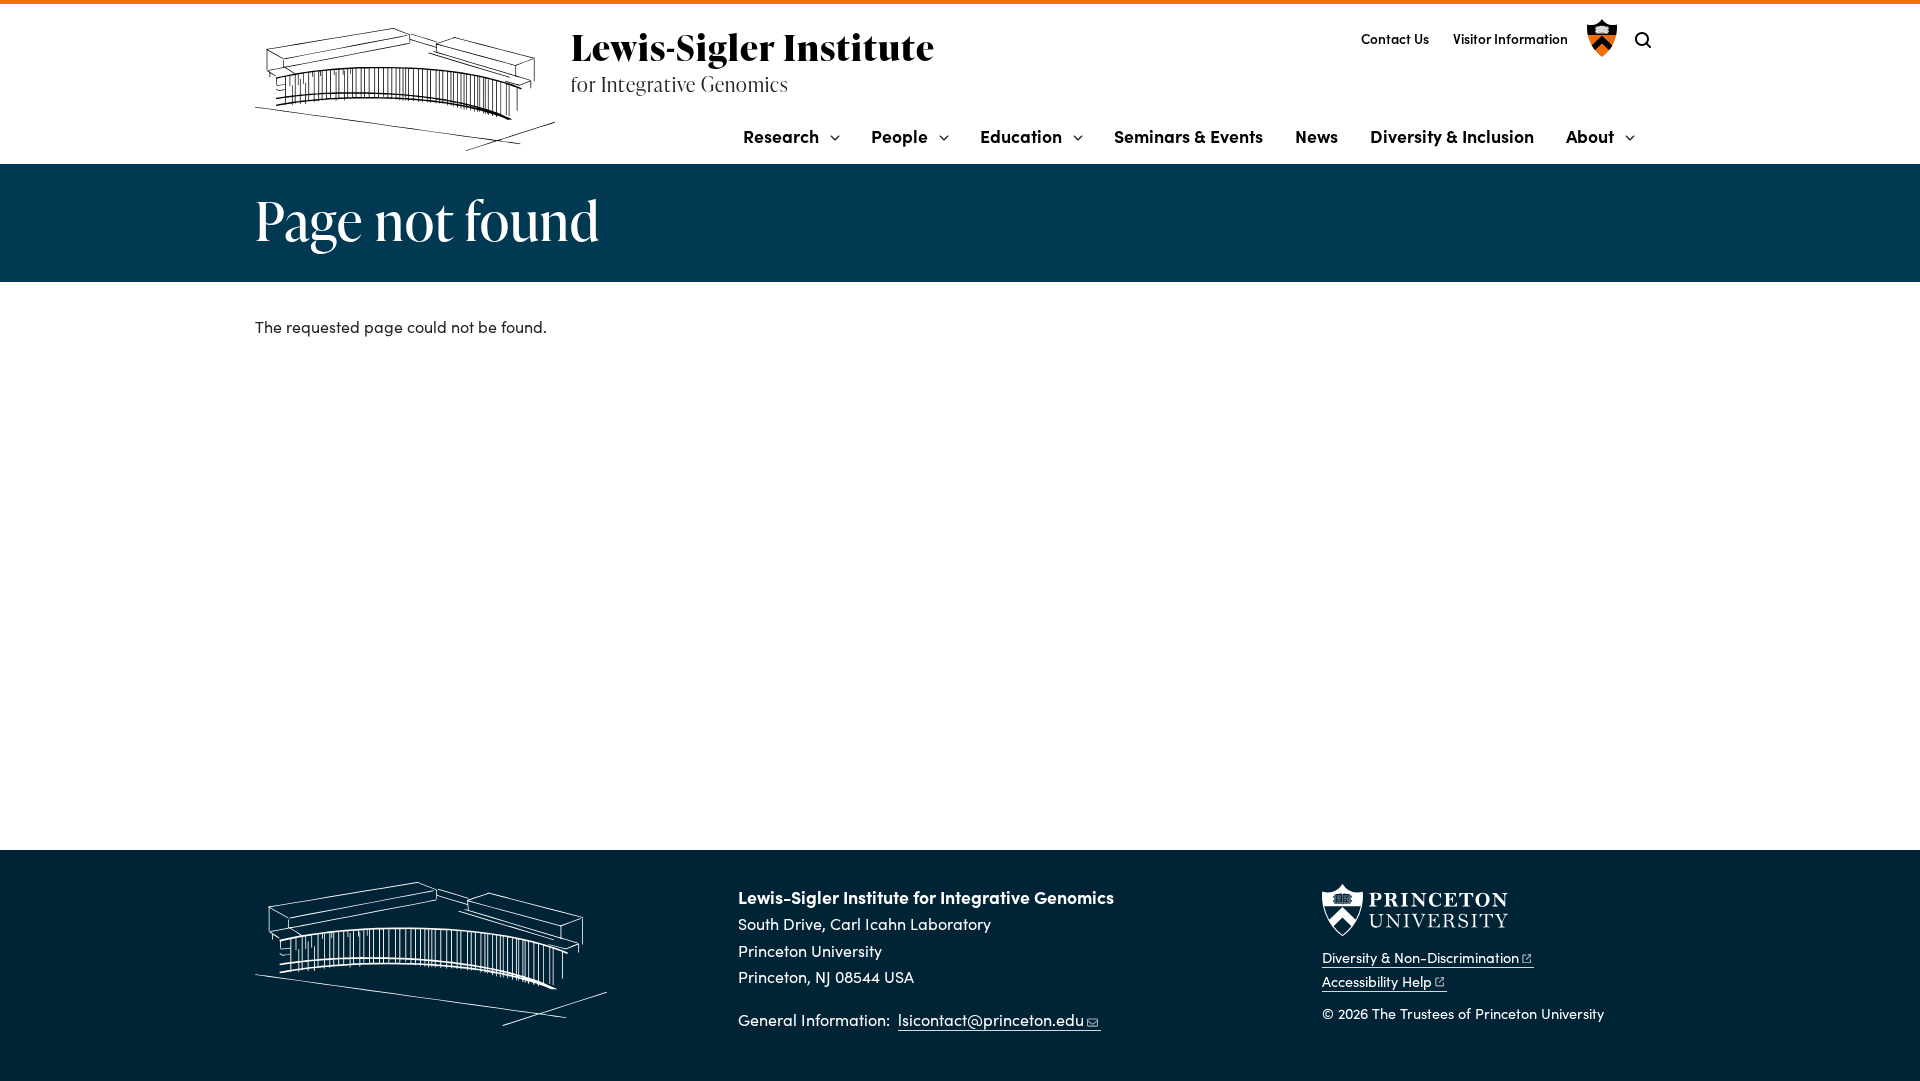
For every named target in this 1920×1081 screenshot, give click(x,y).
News (1316, 135)
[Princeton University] (1599, 38)
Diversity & (1420, 957)
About (1590, 135)
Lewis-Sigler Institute (753, 47)
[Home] (413, 97)
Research (781, 135)
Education (1021, 135)
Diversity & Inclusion (1452, 135)
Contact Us (1395, 38)
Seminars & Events (1188, 135)
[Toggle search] (1643, 40)
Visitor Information (1510, 38)
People (899, 135)
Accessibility (1377, 981)
